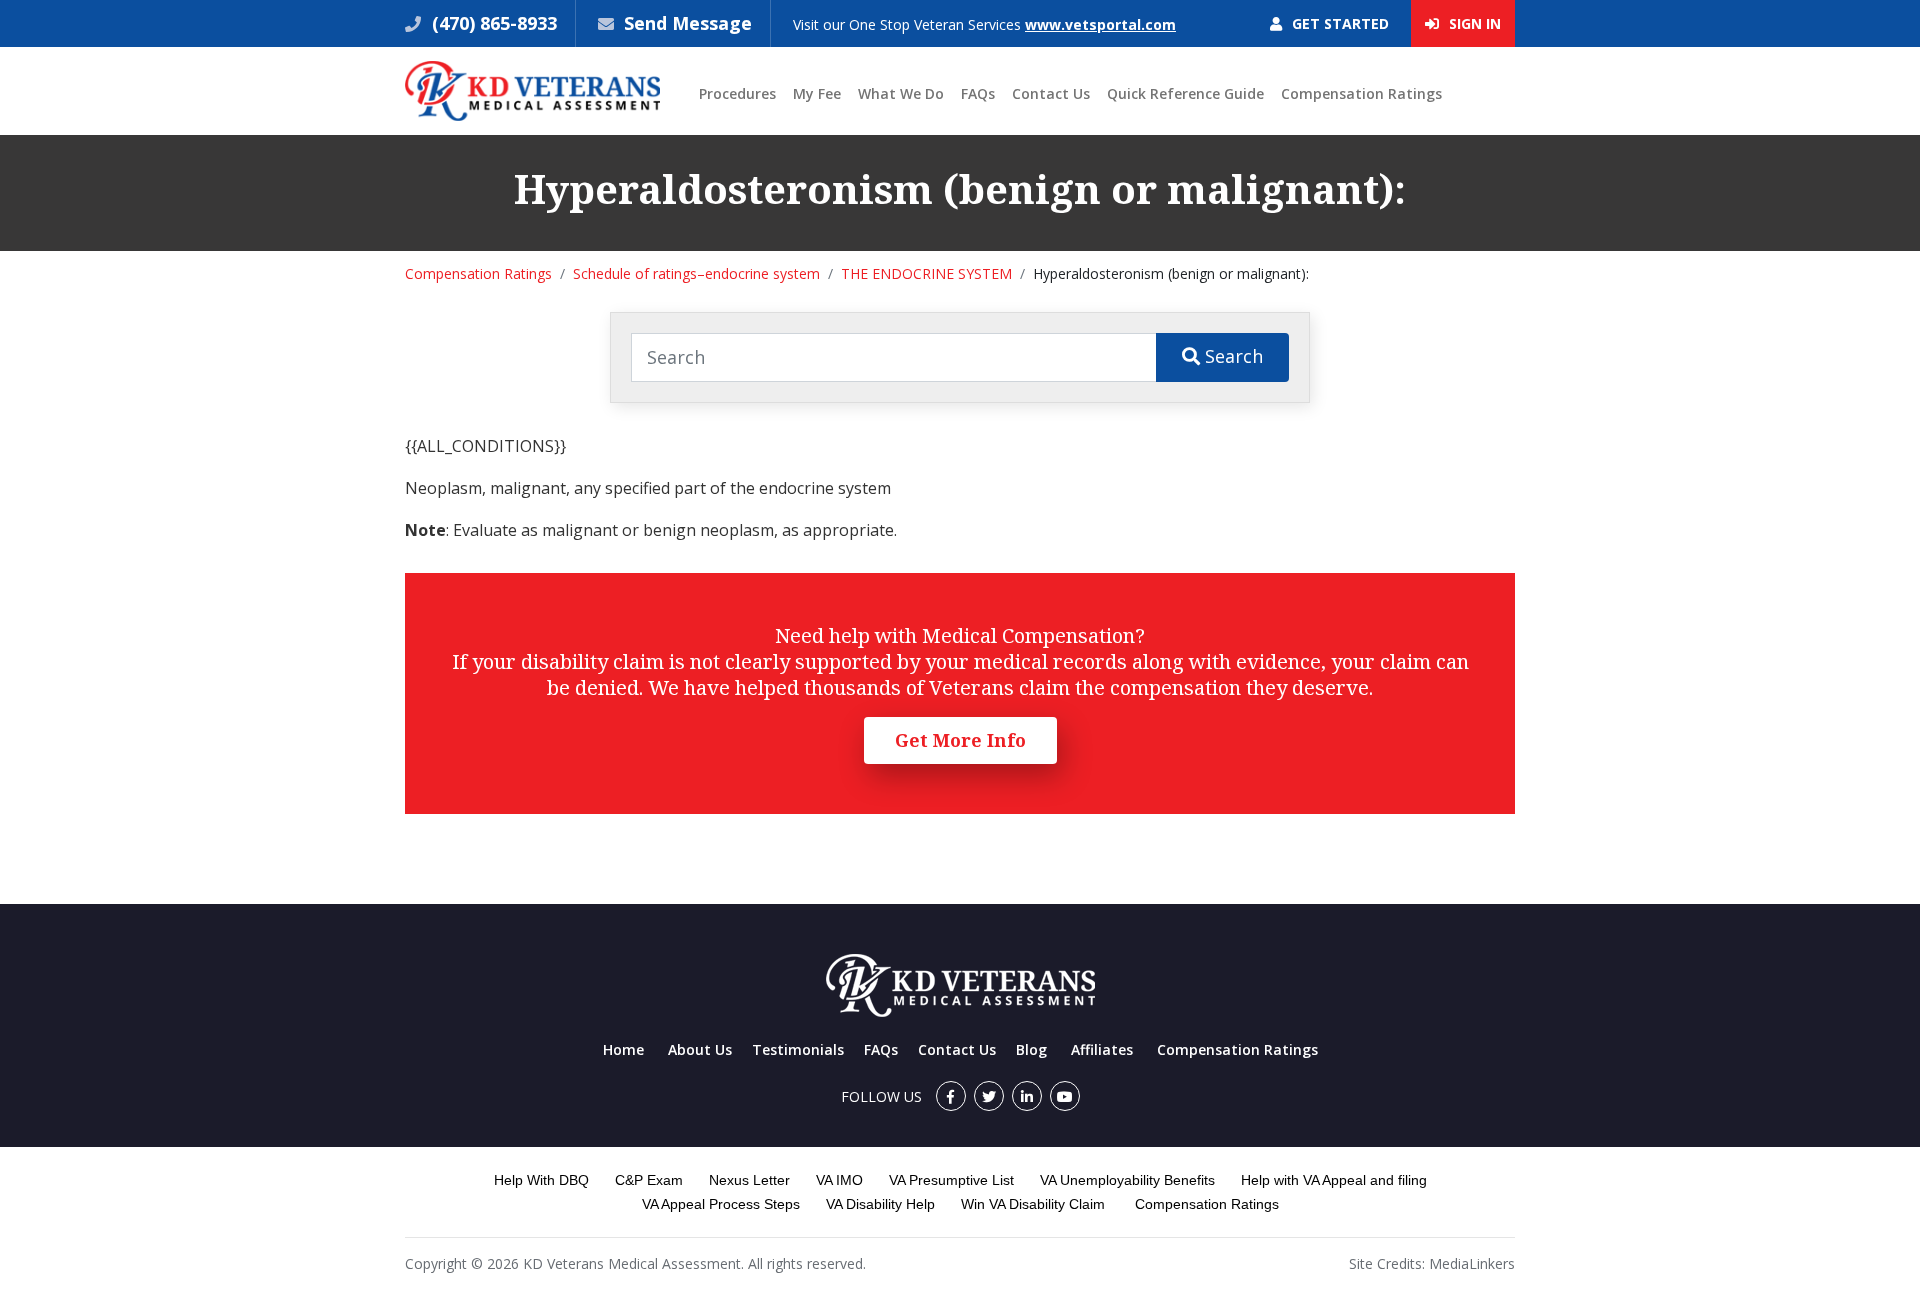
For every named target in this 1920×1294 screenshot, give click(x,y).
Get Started (1338, 23)
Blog (1031, 1049)
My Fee (817, 93)
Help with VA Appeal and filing (1334, 1180)
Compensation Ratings (1361, 93)
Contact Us (1051, 93)
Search (1231, 356)
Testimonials (798, 1049)
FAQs (978, 93)
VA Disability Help (880, 1204)
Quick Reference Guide (1185, 93)
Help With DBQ (541, 1180)
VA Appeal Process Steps (721, 1204)
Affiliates (1102, 1049)
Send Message (688, 23)
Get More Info (960, 740)
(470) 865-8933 (492, 23)
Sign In (1473, 23)
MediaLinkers (1472, 1263)
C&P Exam (649, 1180)
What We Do (901, 93)
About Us (700, 1049)
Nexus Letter (749, 1180)
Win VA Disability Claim (1033, 1204)
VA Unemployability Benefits (1127, 1180)
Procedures (737, 93)
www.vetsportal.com (1100, 24)
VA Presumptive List (951, 1180)
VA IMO (839, 1180)
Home (623, 1049)
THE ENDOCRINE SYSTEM (926, 273)
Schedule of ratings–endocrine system (696, 273)
